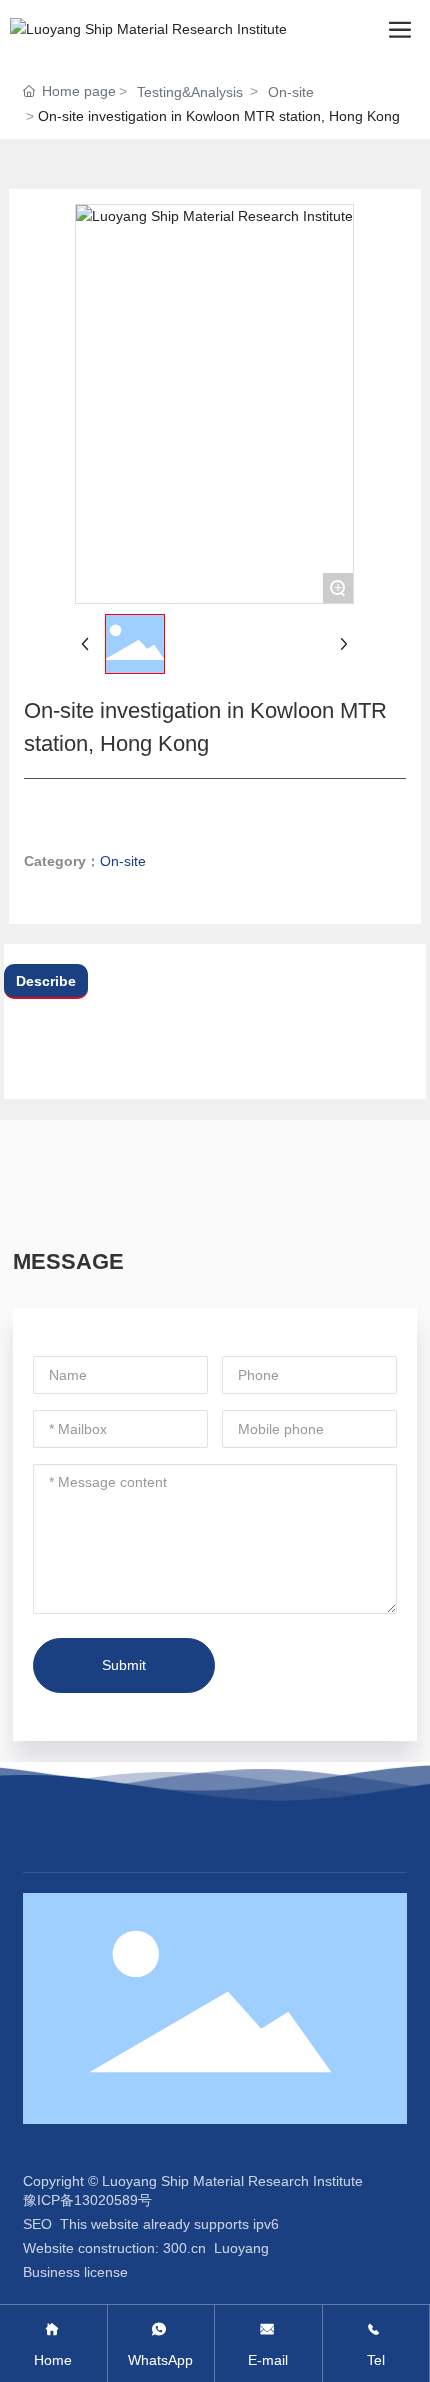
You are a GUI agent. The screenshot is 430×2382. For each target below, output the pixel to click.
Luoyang (241, 2248)
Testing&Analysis (190, 92)
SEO (37, 2224)
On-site (291, 92)
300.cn (184, 2248)
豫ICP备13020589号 (87, 2200)
